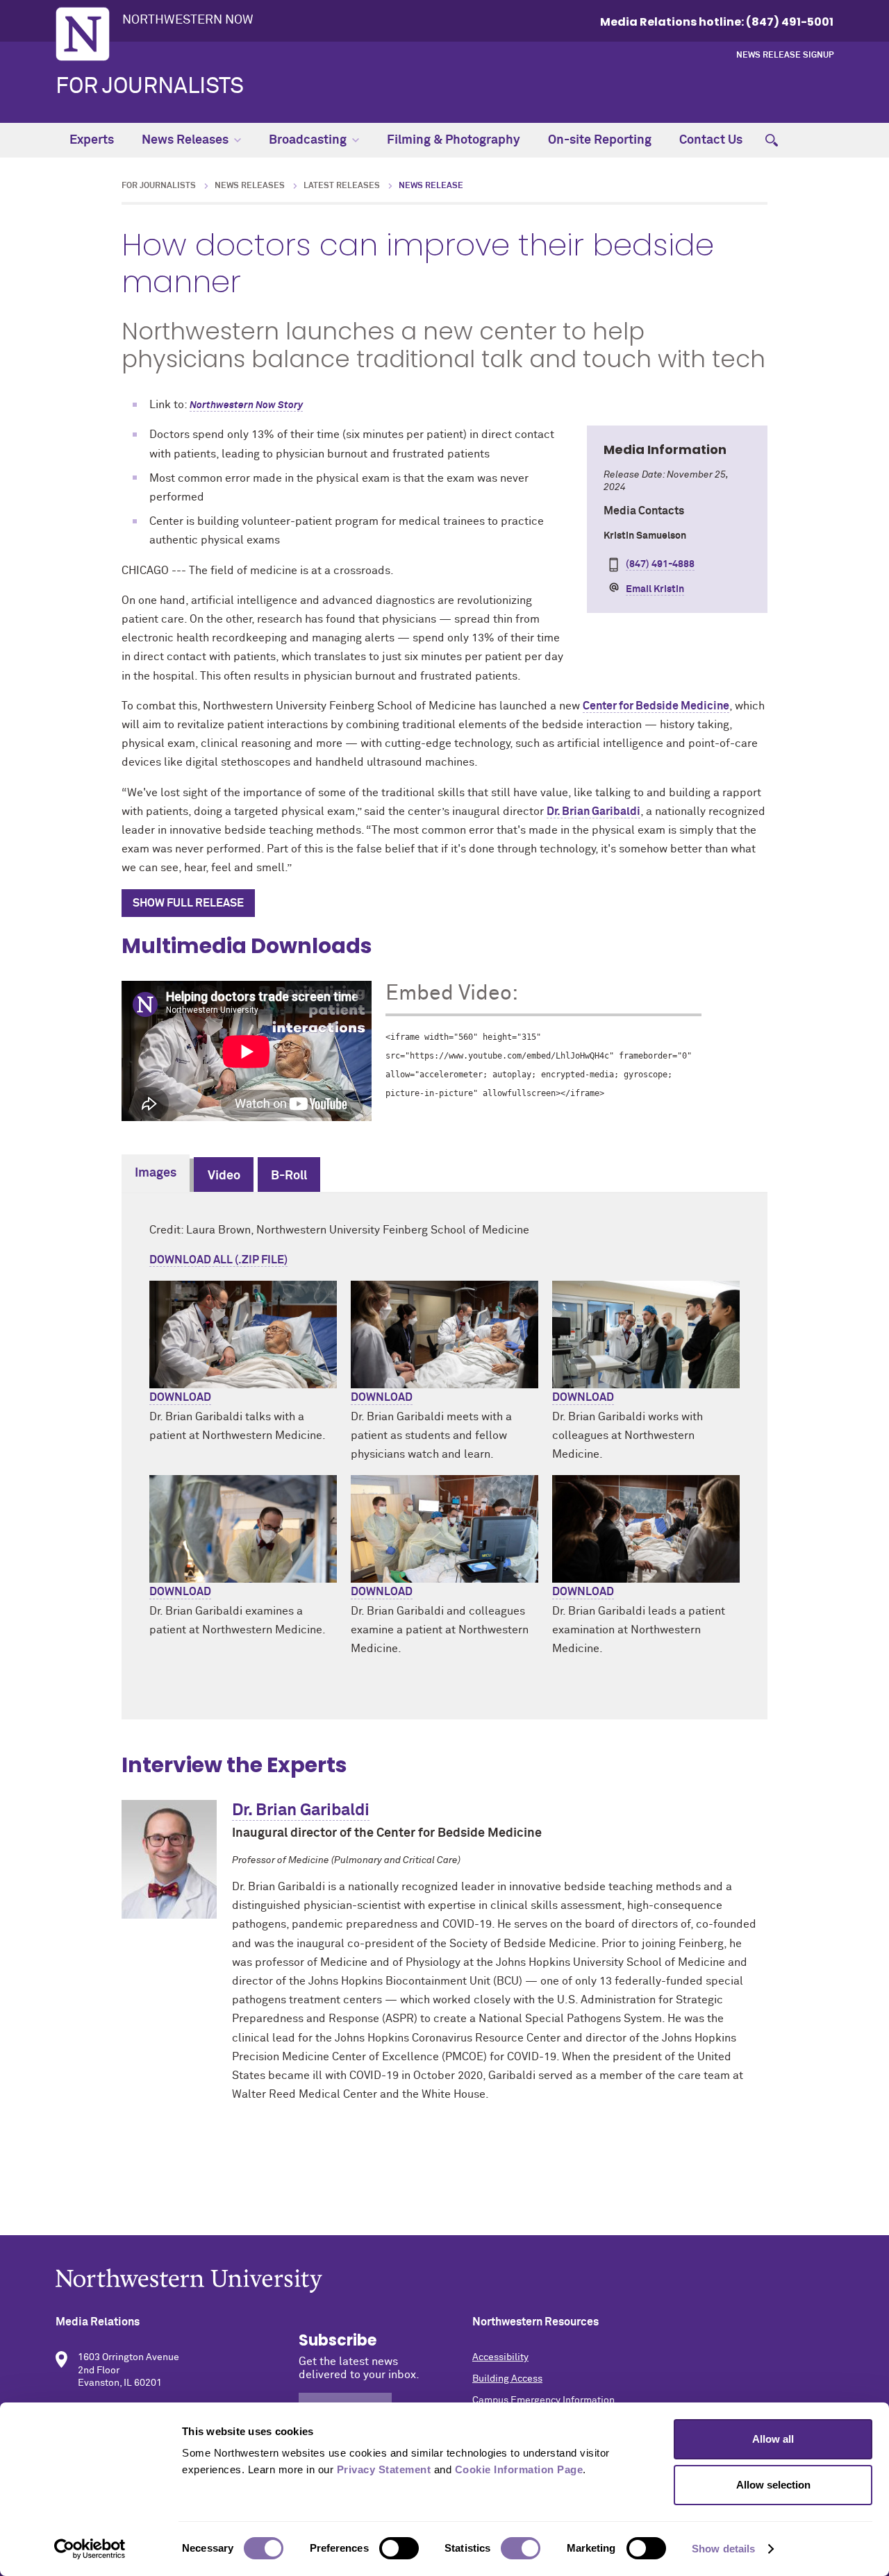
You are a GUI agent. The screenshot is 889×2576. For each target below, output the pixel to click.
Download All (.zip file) (218, 1260)
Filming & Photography (454, 140)
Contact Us (711, 140)
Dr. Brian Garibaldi (593, 811)
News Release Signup (785, 56)
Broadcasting (308, 140)
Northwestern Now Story (246, 405)
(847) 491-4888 (660, 564)
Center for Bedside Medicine (656, 706)
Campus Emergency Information (543, 2400)
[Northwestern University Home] (83, 34)
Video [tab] (224, 1176)
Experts (92, 140)
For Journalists (150, 87)
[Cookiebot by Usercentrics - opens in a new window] (90, 2549)
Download (180, 1397)
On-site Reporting (600, 140)
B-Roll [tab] (289, 1176)
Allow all (773, 2439)
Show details (723, 2549)
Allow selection (773, 2485)
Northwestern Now (188, 20)
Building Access (507, 2379)
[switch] (399, 2548)
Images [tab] (156, 1173)
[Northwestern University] (444, 2281)
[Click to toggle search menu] (772, 140)
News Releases (185, 140)
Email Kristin (655, 589)
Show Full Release (188, 903)
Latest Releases (342, 186)
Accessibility (500, 2357)
